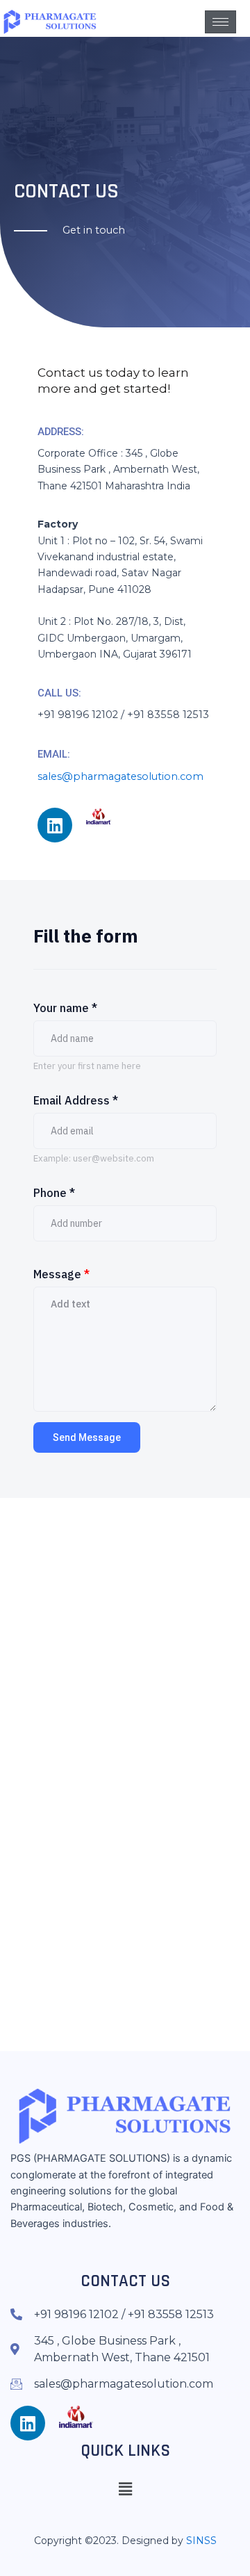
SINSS (201, 2541)
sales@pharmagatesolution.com (120, 776)
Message (61, 1274)
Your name (65, 1008)
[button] (125, 2489)
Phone (54, 1193)
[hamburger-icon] (220, 22)
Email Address (76, 1100)
